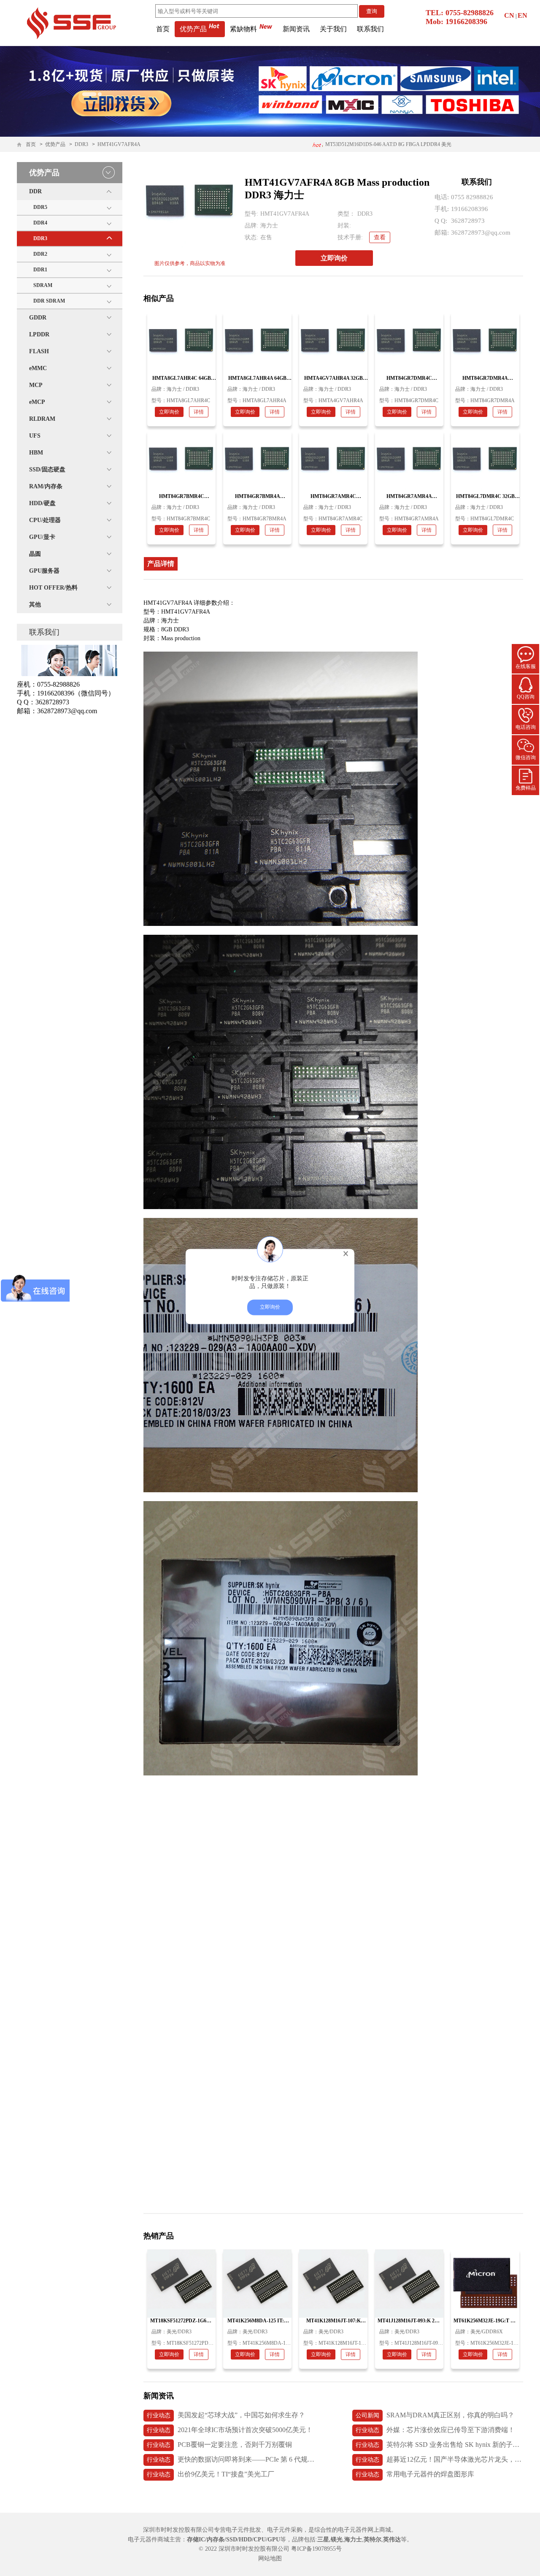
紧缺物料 (243, 29)
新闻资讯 (296, 29)
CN (509, 15)
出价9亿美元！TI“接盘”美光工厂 (211, 2474)
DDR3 (81, 144)
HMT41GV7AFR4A (119, 144)
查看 (380, 237)
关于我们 (333, 29)
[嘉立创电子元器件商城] (71, 22)
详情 (199, 412)
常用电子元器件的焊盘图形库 (415, 2474)
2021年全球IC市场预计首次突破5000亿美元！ (230, 2430)
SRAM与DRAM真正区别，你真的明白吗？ (435, 2415)
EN (522, 15)
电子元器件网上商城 (364, 2530)
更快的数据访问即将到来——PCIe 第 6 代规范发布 (231, 2459)
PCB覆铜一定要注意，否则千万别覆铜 (219, 2445)
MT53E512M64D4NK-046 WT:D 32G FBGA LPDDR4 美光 (387, 144)
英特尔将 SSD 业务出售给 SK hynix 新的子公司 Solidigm (439, 2445)
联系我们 (370, 29)
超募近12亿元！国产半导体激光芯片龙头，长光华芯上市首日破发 (439, 2459)
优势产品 (193, 29)
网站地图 (270, 2558)
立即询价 (334, 258)
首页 (163, 29)
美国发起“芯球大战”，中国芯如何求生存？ (226, 2415)
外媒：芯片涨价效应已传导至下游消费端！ (435, 2430)
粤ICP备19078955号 (316, 2549)
